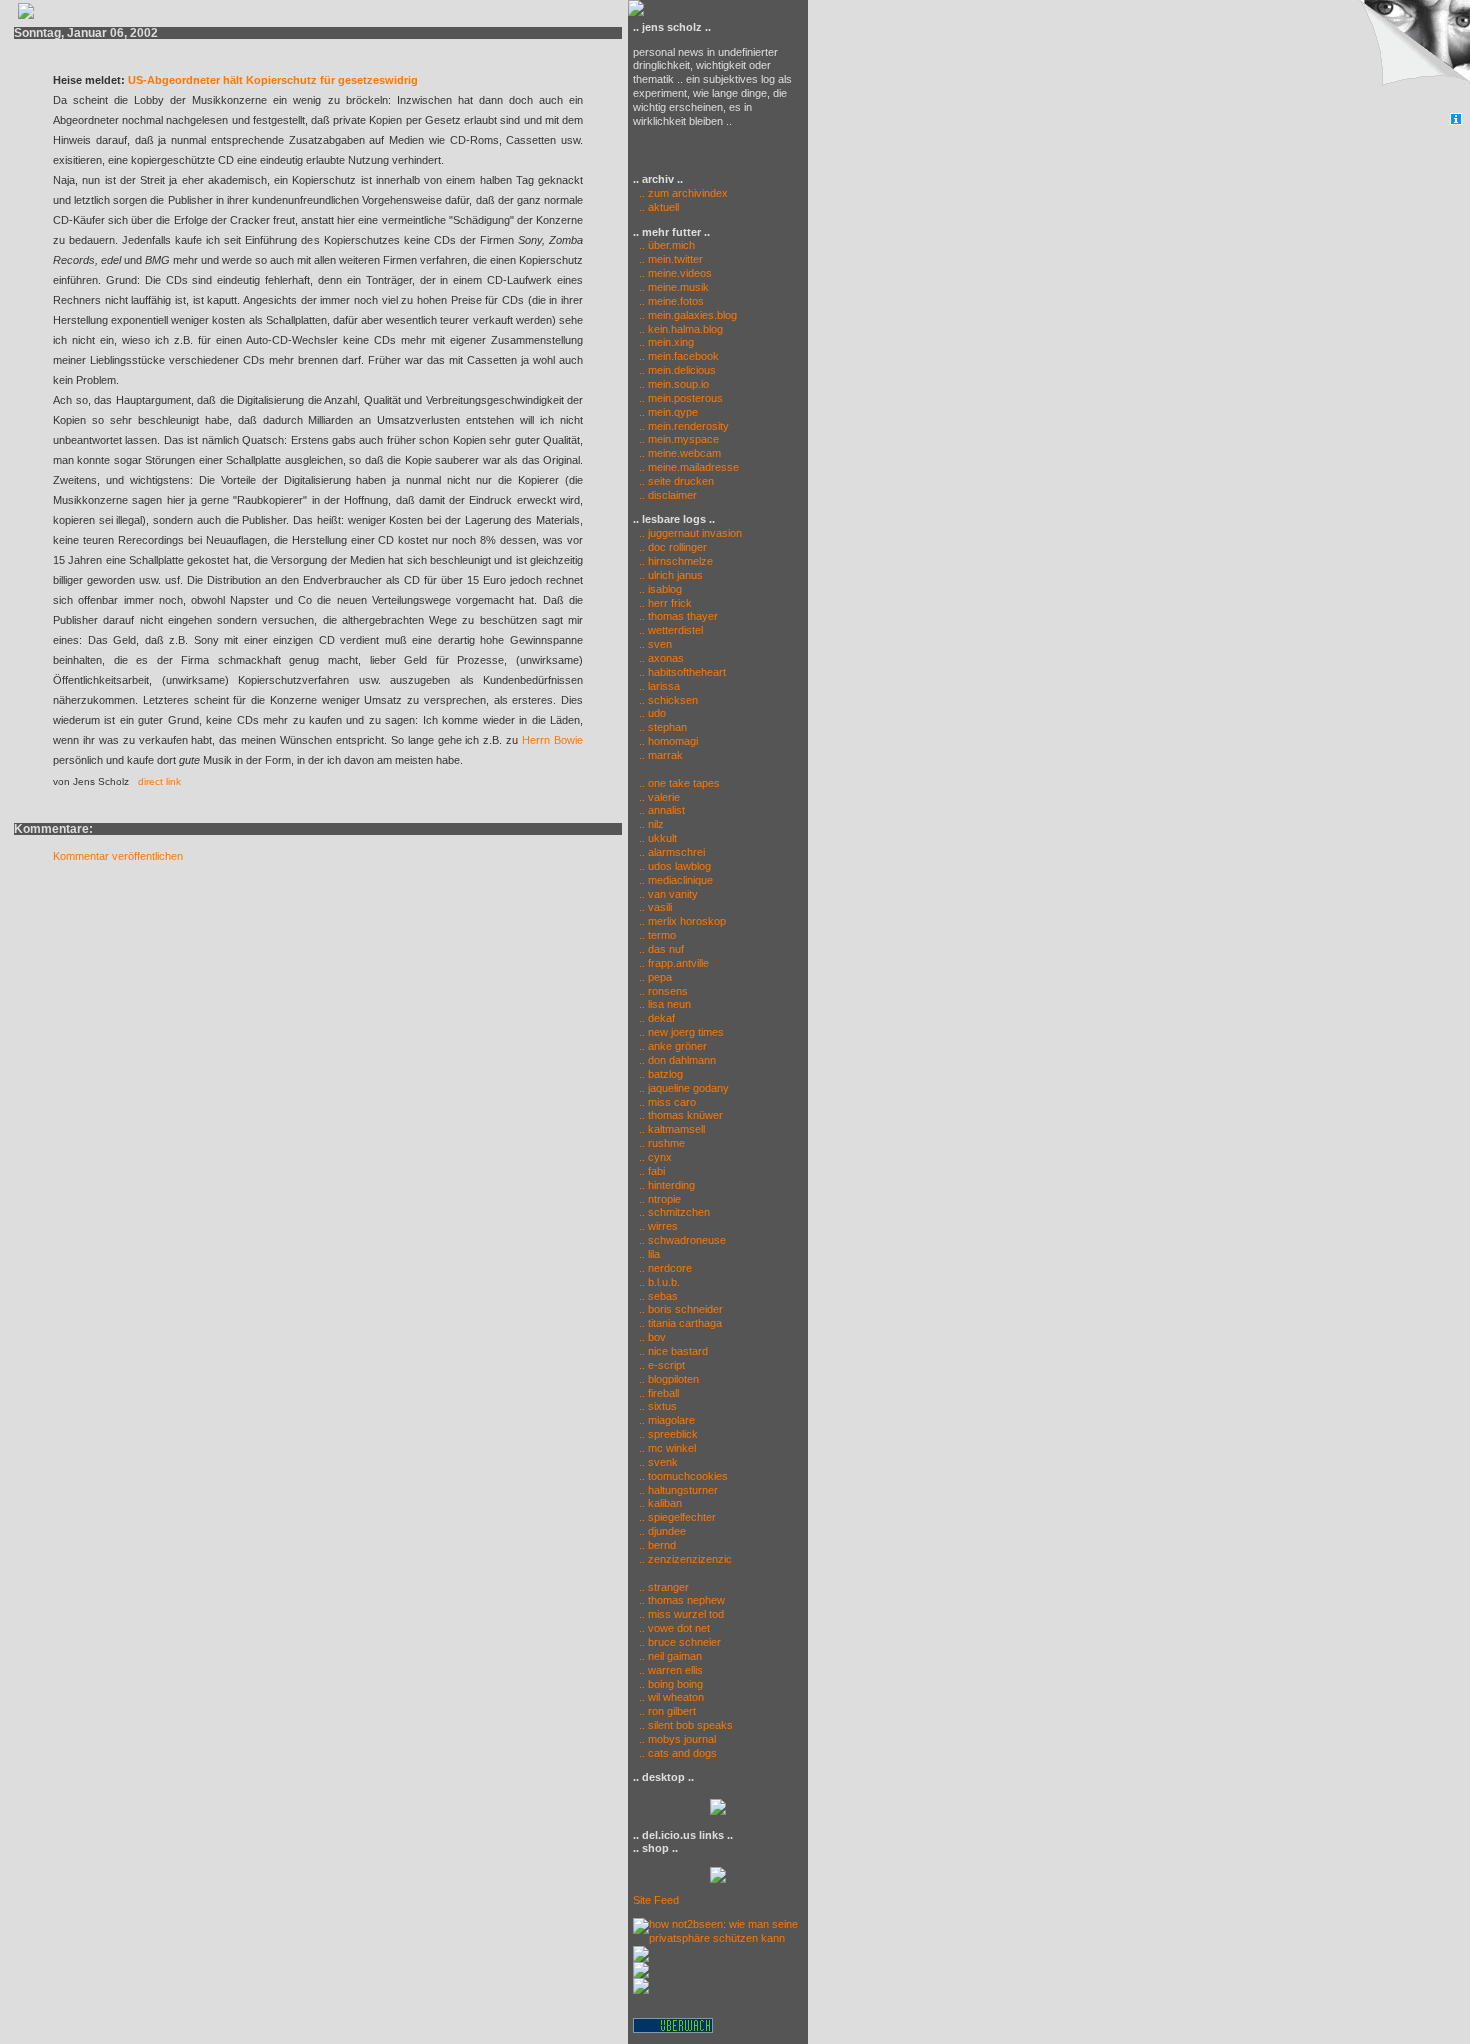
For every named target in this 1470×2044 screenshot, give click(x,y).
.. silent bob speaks (686, 1725)
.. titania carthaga (680, 1323)
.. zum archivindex (680, 193)
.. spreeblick (668, 1434)
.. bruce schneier (680, 1642)
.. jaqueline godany (684, 1088)
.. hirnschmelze (676, 561)
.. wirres (658, 1226)
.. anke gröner (673, 1046)
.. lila (649, 1254)
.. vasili (655, 907)
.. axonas (661, 658)
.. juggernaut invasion (690, 533)
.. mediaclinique (676, 880)
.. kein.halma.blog (681, 329)
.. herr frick (665, 603)
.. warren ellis (671, 1670)
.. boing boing (671, 1684)
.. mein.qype (668, 412)
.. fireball (659, 1393)
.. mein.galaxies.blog (688, 315)
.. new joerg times (681, 1032)
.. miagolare (667, 1420)
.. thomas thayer (678, 616)
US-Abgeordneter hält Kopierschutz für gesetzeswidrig (273, 80)
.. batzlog (661, 1074)
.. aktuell (656, 207)
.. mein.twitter (671, 259)
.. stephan (663, 727)
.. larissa (659, 686)
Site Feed (656, 1900)
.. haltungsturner (678, 1490)
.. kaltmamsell (672, 1129)
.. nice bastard (673, 1351)
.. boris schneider (681, 1309)
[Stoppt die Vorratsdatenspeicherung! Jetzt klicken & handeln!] (1413, 56)
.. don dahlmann (677, 1060)
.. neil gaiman (670, 1656)
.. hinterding (667, 1185)
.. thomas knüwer (681, 1115)
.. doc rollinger (673, 547)
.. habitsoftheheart (682, 672)
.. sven (655, 644)
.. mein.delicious (677, 370)
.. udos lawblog (675, 866)
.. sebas (658, 1296)
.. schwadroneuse (682, 1240)
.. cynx (655, 1157)
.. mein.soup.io (674, 384)
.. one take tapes (679, 783)
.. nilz (651, 824)
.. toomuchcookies (683, 1476)
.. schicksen (668, 700)
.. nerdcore (665, 1268)
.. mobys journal (677, 1739)
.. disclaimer (668, 495)
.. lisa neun (665, 1004)
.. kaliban (660, 1503)
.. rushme (662, 1143)
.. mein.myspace (679, 439)
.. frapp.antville (674, 963)
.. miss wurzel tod (681, 1614)
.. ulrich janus (671, 575)
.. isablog (660, 589)
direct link (159, 781)
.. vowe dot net (674, 1628)
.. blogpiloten (669, 1379)
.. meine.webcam (680, 453)
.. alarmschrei (672, 852)
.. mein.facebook (679, 356)
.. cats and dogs (678, 1753)
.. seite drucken (676, 481)
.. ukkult (658, 838)
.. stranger (664, 1587)
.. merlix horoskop (682, 921)
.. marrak (661, 755)
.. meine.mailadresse (689, 467)
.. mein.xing (666, 342)
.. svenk (658, 1462)
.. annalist (662, 810)
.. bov (652, 1337)
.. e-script (662, 1365)
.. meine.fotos (671, 301)
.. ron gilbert (667, 1711)
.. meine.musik (674, 287)
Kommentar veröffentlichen (118, 856)
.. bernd (657, 1545)
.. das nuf (661, 949)
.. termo (657, 935)
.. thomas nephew (682, 1600)
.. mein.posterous (681, 398)
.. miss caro (667, 1102)
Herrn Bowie (552, 740)
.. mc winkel (667, 1448)
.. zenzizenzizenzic (685, 1559)
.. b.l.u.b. (659, 1282)
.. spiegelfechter (677, 1517)
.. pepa (655, 977)
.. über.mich (667, 245)
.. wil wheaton (671, 1697)
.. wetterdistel (671, 630)
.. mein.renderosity (684, 426)
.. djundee (662, 1531)
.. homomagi (668, 741)
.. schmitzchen (674, 1212)
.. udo (652, 713)
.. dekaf (657, 1018)
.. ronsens (663, 991)
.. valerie (659, 797)
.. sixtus (658, 1406)
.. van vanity (668, 894)
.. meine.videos (675, 273)
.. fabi (652, 1171)
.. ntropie (660, 1199)
